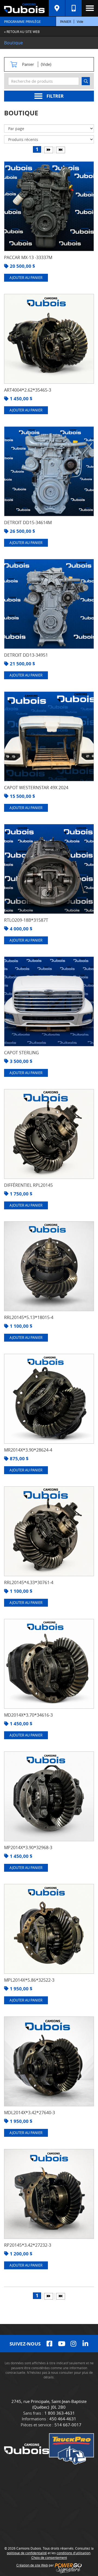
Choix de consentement (49, 2557)
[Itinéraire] (57, 8)
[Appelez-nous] (73, 8)
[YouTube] (61, 2344)
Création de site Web (32, 2565)
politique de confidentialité (27, 2553)
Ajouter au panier (26, 278)
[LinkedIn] (85, 2344)
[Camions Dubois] (24, 8)
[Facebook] (49, 2344)
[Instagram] (73, 2344)
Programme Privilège (22, 21)
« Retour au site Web (22, 32)
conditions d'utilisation (73, 2553)
